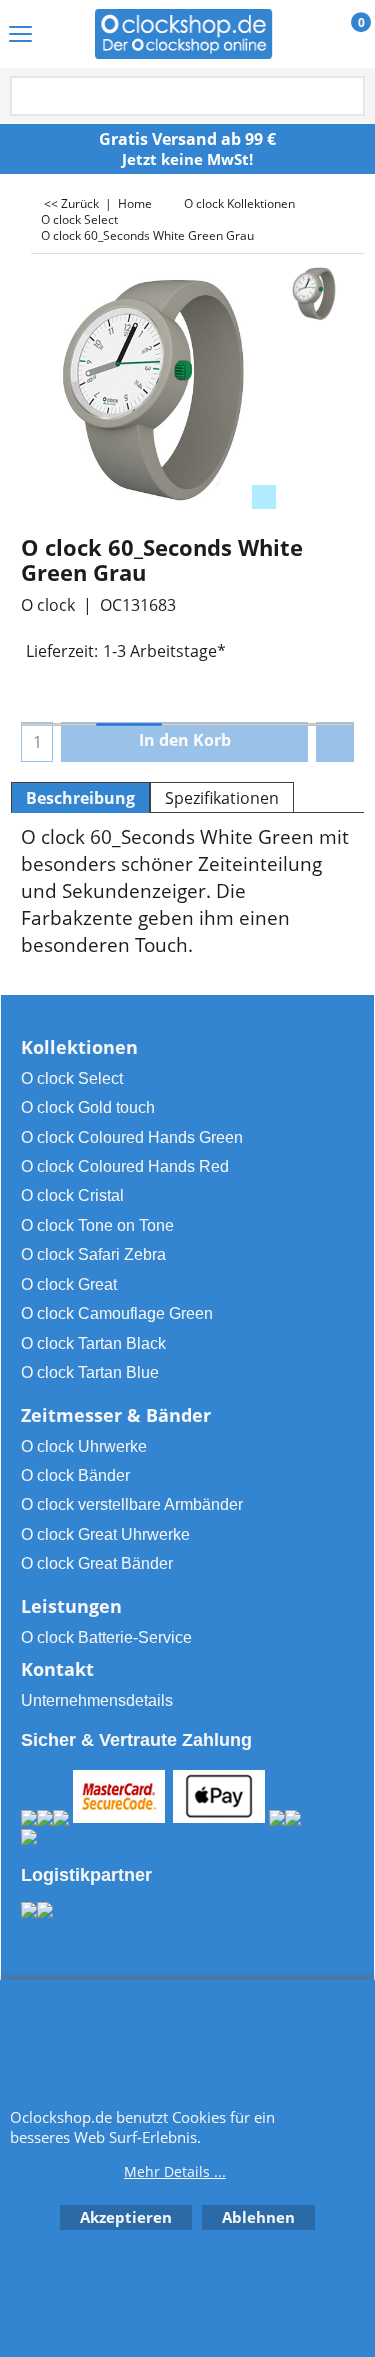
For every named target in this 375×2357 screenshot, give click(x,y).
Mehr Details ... (175, 2171)
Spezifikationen (222, 798)
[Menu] (20, 36)
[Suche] (348, 97)
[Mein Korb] (342, 35)
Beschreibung (80, 798)
